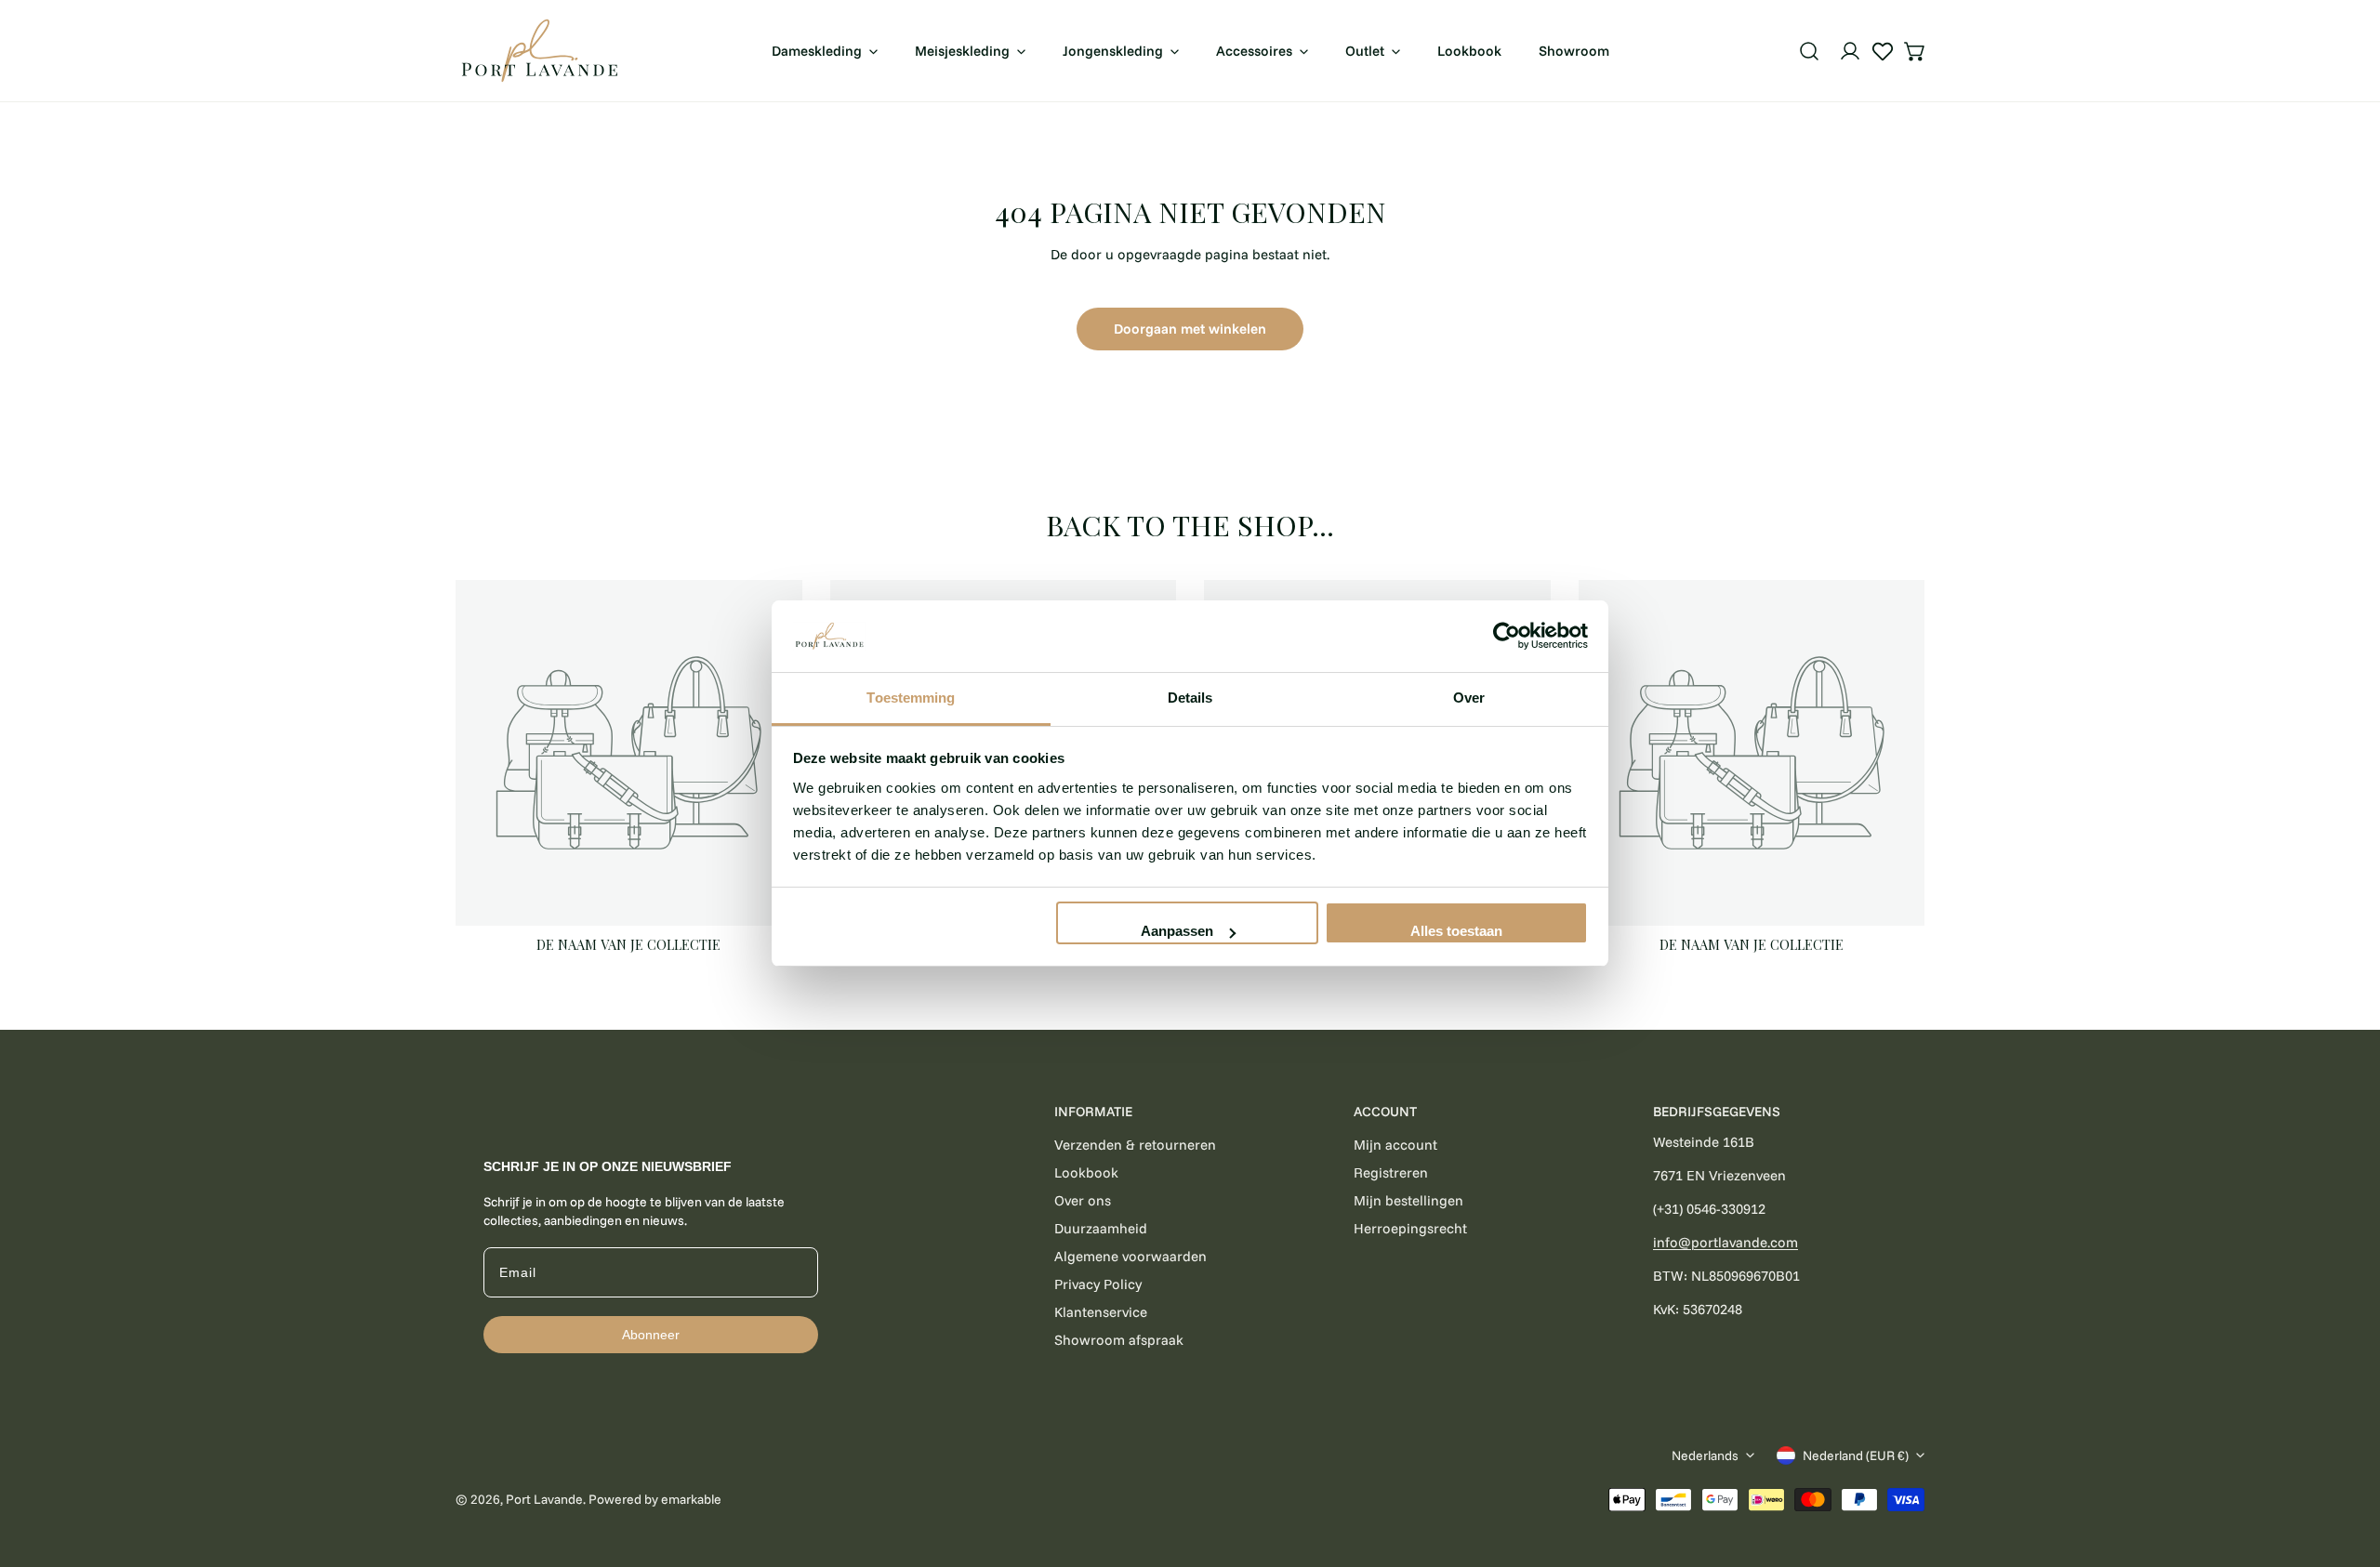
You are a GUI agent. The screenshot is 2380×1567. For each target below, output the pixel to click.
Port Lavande (544, 1499)
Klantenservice (1101, 1312)
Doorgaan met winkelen (1190, 329)
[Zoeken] (1809, 51)
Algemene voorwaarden (1130, 1256)
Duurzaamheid (1101, 1228)
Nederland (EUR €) (1856, 1455)
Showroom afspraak (1119, 1340)
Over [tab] (1469, 698)
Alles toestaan (1456, 931)
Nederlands (1705, 1455)
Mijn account (1395, 1145)
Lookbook (1086, 1172)
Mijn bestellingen (1408, 1200)
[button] (1915, 51)
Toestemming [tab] (911, 698)
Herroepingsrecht (1410, 1228)
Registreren (1391, 1172)
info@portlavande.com (1725, 1242)
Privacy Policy (1098, 1284)
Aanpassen (1177, 931)
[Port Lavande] (539, 51)
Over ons (1083, 1200)
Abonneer (651, 1335)
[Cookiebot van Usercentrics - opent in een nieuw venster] (1507, 637)
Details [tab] (1190, 698)
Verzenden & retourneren (1135, 1145)
